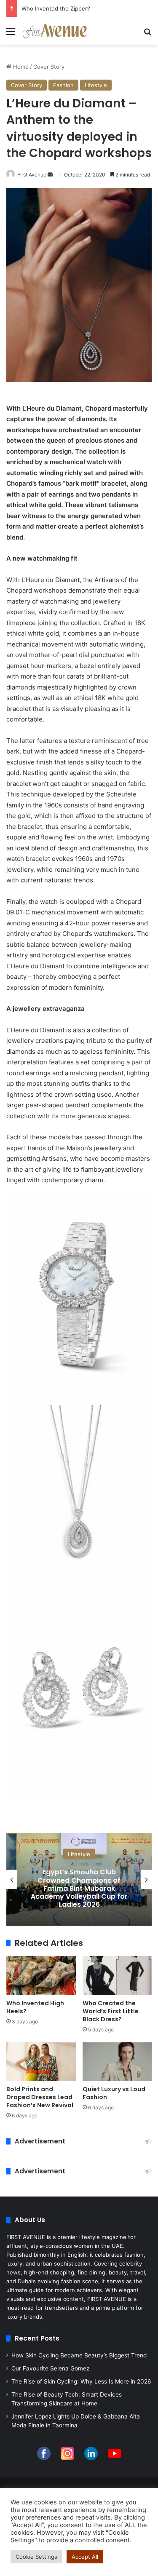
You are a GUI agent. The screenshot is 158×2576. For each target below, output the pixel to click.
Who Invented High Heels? (35, 2007)
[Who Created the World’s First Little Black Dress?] (117, 1976)
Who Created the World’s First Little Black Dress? (111, 2011)
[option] (79, 1879)
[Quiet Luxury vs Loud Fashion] (117, 2062)
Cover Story (49, 67)
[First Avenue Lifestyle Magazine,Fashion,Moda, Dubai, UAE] (55, 31)
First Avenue (32, 175)
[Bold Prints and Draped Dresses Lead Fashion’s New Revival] (41, 2062)
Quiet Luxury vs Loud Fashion (114, 2093)
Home (20, 67)
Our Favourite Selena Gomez (50, 2368)
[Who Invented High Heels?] (41, 1976)
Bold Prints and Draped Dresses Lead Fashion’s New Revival (40, 2097)
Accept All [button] (85, 2557)
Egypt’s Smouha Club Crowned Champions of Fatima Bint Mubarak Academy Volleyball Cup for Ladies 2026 (79, 1888)
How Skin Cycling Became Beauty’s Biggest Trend (79, 2355)
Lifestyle (96, 85)
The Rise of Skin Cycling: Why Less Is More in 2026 (81, 2381)
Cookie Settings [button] (36, 2557)
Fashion (63, 85)
